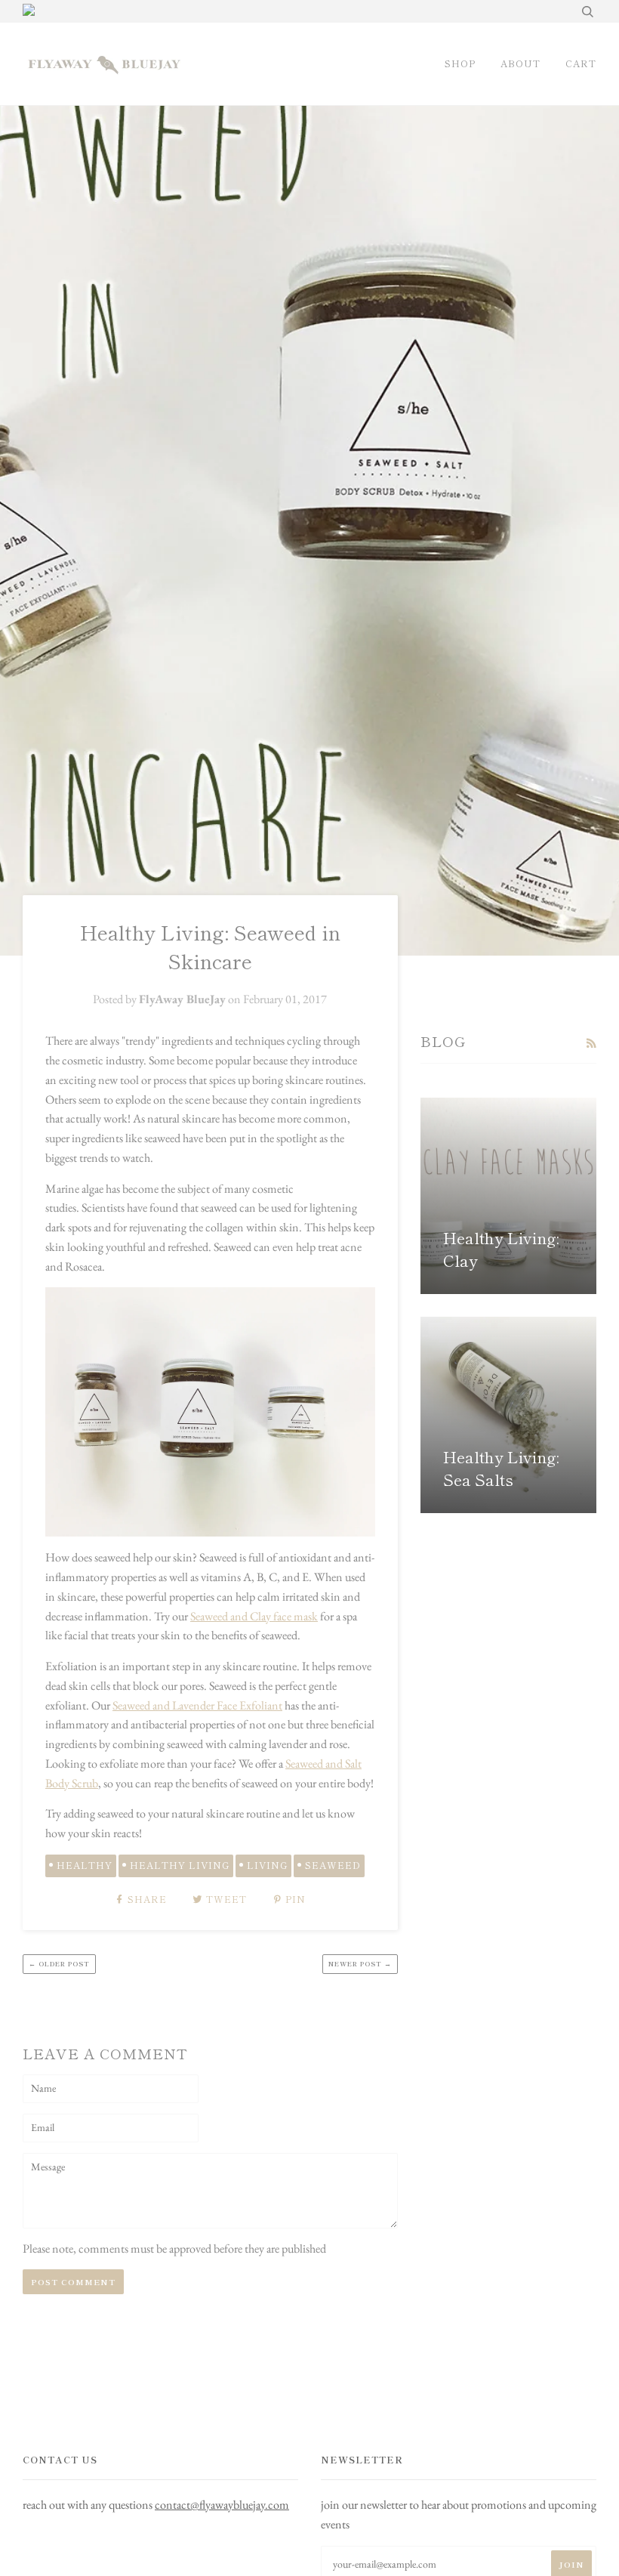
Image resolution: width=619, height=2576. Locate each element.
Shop (460, 63)
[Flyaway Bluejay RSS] (591, 1043)
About (520, 63)
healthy (85, 1865)
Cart (581, 63)
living (267, 1865)
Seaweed (333, 1865)
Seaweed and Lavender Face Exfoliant (197, 1705)
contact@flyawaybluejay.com (222, 2505)
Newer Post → (360, 1964)
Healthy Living (180, 1865)
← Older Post (59, 1964)
